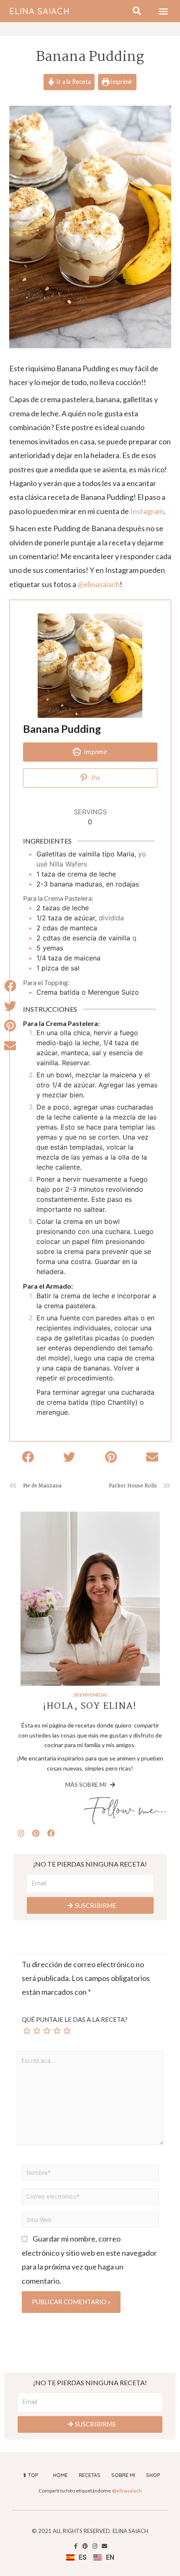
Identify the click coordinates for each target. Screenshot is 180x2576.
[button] (163, 11)
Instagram (147, 511)
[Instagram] (21, 1833)
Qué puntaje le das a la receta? (75, 2019)
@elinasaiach (99, 584)
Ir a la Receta (73, 82)
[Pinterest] (36, 1833)
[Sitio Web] (90, 2221)
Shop (153, 2475)
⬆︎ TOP (31, 2475)
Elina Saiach (40, 11)
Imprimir (121, 82)
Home (60, 2475)
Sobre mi (123, 2475)
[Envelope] (104, 2546)
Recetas (90, 2475)
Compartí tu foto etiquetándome (90, 2491)
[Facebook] (51, 1833)
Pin (95, 778)
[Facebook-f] (76, 2546)
